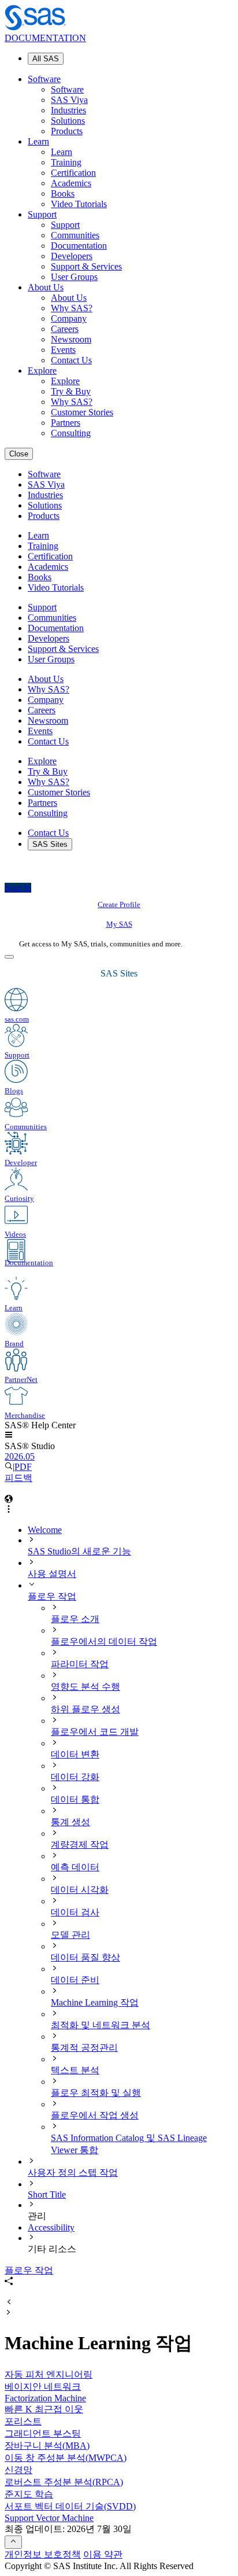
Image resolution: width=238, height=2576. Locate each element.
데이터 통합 (75, 1799)
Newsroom (71, 339)
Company (69, 318)
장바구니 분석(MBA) (47, 2446)
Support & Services (86, 266)
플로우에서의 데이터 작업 (104, 1641)
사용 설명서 (52, 1574)
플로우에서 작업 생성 (95, 2115)
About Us (46, 287)
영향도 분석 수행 (85, 1687)
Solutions (68, 121)
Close (19, 454)
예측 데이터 (75, 1867)
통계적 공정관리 (84, 2048)
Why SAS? (72, 308)
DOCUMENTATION (45, 38)
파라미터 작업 (80, 1664)
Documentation (79, 246)
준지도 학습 (29, 2494)
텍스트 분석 (75, 2070)
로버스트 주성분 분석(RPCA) (64, 2482)
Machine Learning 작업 (95, 2002)
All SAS (46, 59)
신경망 (18, 2470)
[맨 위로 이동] (13, 2542)
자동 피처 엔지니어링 (49, 2374)
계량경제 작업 (80, 1845)
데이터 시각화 (80, 1890)
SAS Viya (69, 100)
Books (63, 194)
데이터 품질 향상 (85, 1957)
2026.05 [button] (20, 1456)
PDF (23, 1467)
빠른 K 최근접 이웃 (44, 2409)
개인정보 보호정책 (43, 2554)
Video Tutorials (79, 204)
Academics (71, 183)
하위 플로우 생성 (85, 1709)
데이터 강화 (75, 1777)
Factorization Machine (45, 2398)
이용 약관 (103, 2554)
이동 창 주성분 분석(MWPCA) (66, 2458)
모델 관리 (70, 1935)
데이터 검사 (75, 1912)
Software (44, 79)
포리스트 (23, 2421)
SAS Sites (50, 844)
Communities (75, 235)
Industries (68, 110)
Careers (65, 329)
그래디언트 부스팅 (43, 2433)
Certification (73, 173)
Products (67, 131)
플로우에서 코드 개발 (95, 1732)
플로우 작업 (52, 1596)
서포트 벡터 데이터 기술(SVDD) (70, 2506)
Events (63, 350)
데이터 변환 (75, 1754)
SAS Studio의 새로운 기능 (79, 1551)
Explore (42, 371)
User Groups (74, 277)
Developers (72, 256)
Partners (66, 423)
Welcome (45, 1530)
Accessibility (51, 2227)
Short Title (47, 2194)
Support (42, 214)
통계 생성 (70, 1822)
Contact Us (71, 360)
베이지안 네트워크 (43, 2387)
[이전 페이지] (9, 2303)
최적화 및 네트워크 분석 (101, 2025)
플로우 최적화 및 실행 (96, 2093)
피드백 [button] (18, 1478)
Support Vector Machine (49, 2518)
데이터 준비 (75, 1980)
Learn (38, 141)
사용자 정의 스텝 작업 (73, 2173)
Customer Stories (82, 412)
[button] (9, 1436)
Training (66, 162)
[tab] (142, 1998)
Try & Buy (71, 391)
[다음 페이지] (9, 2313)
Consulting (71, 433)
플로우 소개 (75, 1619)
